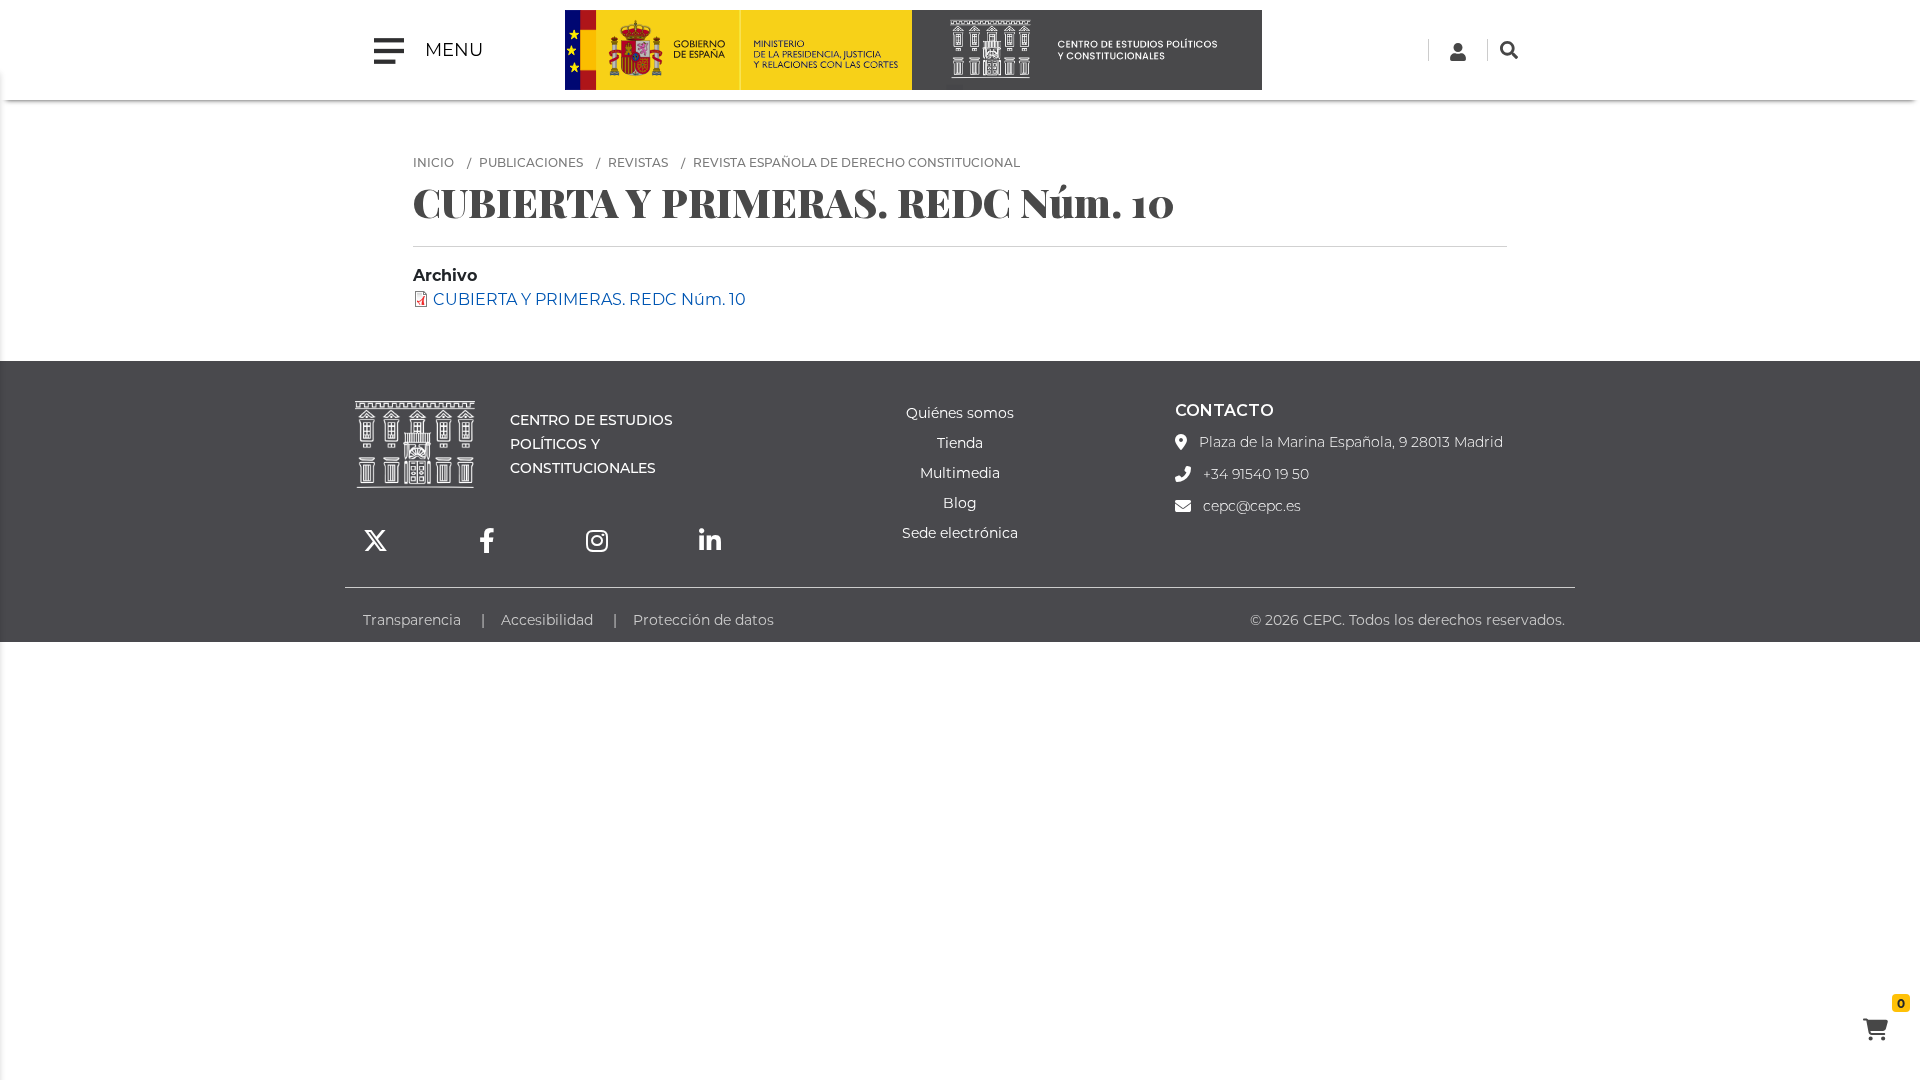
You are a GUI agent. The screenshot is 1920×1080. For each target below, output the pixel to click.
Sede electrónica (960, 532)
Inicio (433, 162)
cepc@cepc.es (1252, 506)
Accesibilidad (547, 619)
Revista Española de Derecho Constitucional (856, 162)
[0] (1875, 1032)
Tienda (960, 442)
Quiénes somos (960, 412)
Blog (960, 502)
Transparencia (412, 619)
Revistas (638, 162)
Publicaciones (531, 162)
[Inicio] (1087, 50)
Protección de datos (703, 619)
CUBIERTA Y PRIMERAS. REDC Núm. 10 (589, 298)
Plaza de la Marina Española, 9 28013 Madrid (1351, 442)
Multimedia (960, 472)
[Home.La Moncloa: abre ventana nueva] (652, 50)
